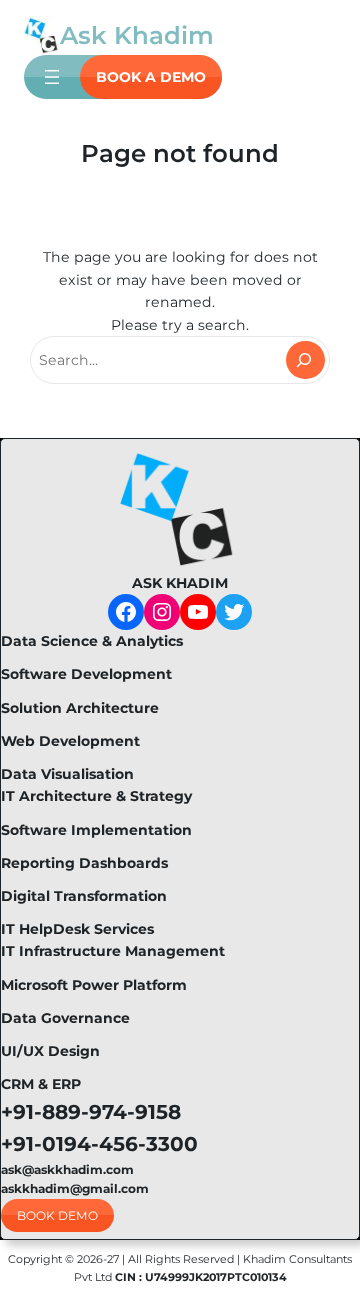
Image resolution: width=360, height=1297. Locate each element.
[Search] (305, 359)
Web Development (70, 741)
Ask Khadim (137, 35)
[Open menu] (52, 77)
